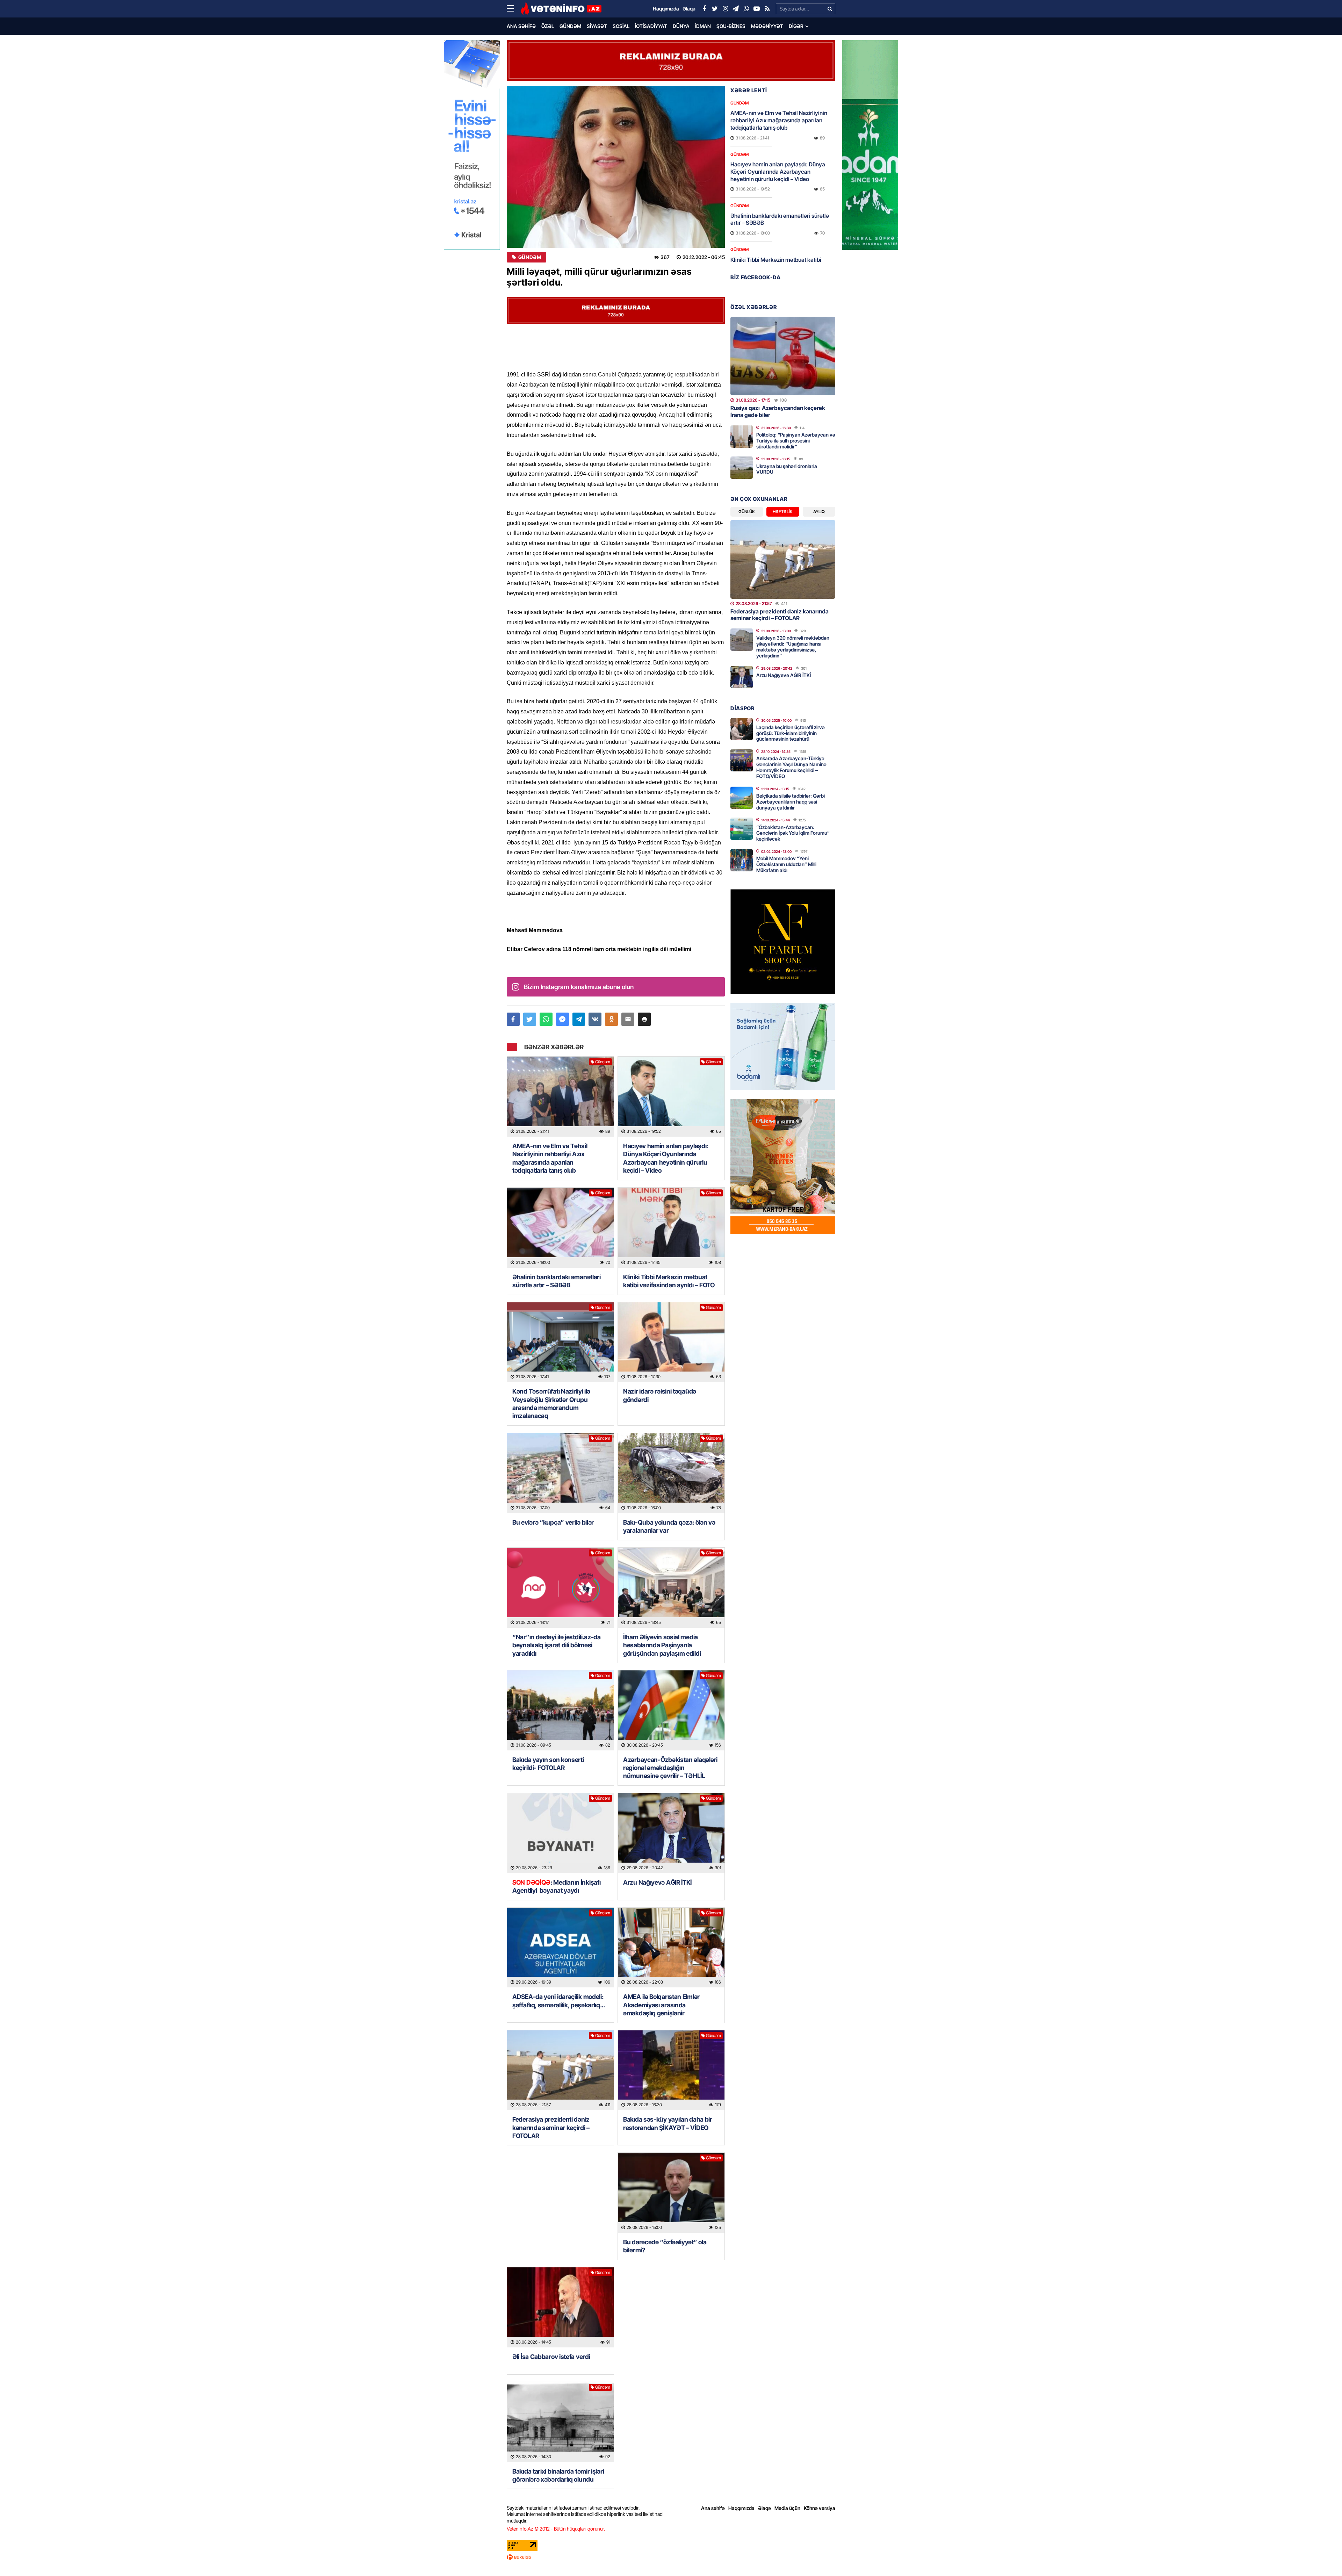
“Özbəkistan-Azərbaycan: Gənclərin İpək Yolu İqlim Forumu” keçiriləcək (793, 833)
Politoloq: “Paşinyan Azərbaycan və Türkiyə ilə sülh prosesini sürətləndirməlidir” (796, 441)
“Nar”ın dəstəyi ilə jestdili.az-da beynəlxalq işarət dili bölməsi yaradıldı (557, 1645)
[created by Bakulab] (671, 2557)
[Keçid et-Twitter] (715, 9)
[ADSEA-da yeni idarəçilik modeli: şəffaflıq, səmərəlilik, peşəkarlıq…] (560, 1948)
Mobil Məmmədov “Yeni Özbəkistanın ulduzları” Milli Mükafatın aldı (786, 864)
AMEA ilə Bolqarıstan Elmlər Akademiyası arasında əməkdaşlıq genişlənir (661, 2005)
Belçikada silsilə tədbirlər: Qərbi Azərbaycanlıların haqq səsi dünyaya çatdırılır (791, 802)
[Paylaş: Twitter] (530, 1019)
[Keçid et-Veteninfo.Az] (561, 9)
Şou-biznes (731, 26)
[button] (644, 1019)
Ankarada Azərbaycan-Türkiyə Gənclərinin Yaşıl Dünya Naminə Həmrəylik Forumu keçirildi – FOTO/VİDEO (791, 767)
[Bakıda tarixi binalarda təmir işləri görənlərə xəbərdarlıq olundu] (560, 2422)
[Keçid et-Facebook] (704, 9)
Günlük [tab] (747, 512)
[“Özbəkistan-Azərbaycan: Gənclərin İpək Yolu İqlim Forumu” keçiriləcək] (742, 829)
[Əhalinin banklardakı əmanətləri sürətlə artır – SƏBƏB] (560, 1228)
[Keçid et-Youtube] (757, 9)
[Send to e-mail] (628, 1019)
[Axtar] (830, 9)
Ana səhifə (521, 26)
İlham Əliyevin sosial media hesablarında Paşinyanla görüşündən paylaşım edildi (662, 1645)
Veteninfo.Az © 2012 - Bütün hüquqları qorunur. (556, 2529)
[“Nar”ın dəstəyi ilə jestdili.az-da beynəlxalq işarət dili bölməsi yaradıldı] (560, 1588)
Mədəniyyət (767, 26)
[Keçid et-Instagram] (725, 9)
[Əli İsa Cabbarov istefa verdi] (560, 2307)
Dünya (681, 26)
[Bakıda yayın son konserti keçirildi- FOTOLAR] (560, 1710)
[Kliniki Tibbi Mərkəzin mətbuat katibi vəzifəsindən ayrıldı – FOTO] (671, 1228)
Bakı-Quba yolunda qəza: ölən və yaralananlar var (669, 1526)
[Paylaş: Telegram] (579, 1019)
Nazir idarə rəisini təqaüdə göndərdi (660, 1395)
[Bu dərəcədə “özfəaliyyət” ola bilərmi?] (671, 2193)
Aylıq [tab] (819, 512)
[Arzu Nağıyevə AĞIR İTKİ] (671, 1833)
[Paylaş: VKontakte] (595, 1019)
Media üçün (787, 2508)
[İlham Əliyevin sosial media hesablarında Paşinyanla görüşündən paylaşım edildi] (671, 1588)
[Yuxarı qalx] (1322, 2556)
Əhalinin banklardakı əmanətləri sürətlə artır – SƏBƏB (557, 1281)
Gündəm (570, 26)
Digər (796, 26)
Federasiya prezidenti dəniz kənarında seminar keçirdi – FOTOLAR (551, 2128)
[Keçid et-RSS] (767, 9)
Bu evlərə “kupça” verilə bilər (553, 1522)
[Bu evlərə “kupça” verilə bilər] (560, 1473)
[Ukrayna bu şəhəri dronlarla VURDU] (742, 468)
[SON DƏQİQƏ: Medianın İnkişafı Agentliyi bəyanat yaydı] (560, 1833)
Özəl (548, 26)
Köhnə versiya (820, 2508)
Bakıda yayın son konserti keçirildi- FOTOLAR (548, 1764)
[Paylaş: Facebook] (513, 1019)
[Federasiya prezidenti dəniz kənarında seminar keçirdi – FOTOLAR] (560, 2070)
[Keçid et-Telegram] (736, 9)
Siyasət (597, 26)
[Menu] (514, 9)
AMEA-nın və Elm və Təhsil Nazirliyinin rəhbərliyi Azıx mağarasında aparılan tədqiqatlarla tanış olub (550, 1158)
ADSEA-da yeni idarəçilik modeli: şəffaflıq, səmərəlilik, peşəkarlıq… (559, 2001)
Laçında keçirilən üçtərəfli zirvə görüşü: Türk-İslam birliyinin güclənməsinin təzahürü (791, 733)
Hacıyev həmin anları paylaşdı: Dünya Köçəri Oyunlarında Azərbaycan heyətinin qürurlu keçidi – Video (666, 1158)
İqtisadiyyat (651, 26)
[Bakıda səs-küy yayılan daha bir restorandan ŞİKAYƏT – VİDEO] (671, 2070)
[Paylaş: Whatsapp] (546, 1019)
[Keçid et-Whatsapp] (746, 9)
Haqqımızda (741, 2508)
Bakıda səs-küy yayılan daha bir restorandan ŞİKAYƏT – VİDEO (668, 2123)
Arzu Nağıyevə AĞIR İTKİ (657, 1882)
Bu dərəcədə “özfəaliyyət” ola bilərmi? (665, 2246)
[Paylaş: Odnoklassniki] (611, 1019)
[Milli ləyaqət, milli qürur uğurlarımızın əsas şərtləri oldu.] (616, 167)
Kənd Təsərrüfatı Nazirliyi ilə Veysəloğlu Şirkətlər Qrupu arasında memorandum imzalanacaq (551, 1404)
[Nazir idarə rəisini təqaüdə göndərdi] (671, 1342)
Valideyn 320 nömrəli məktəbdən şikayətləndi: (793, 646)
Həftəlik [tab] (783, 512)
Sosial (621, 26)
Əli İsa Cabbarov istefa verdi (551, 2357)
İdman (703, 26)
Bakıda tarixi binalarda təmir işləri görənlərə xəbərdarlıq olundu (558, 2475)
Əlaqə (764, 2508)
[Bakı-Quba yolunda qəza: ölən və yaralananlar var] (671, 1473)
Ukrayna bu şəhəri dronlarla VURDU (787, 469)
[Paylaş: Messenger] (562, 1019)
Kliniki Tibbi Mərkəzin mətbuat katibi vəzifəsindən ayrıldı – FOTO (669, 1281)
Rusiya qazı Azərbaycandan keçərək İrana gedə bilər (778, 411)
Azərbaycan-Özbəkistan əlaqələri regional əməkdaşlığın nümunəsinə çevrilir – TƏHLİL (670, 1768)
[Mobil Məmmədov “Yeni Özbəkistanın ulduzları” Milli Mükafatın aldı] (742, 860)
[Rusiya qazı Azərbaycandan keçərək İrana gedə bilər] (783, 356)
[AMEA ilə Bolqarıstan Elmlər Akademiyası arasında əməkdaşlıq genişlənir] (671, 1948)
